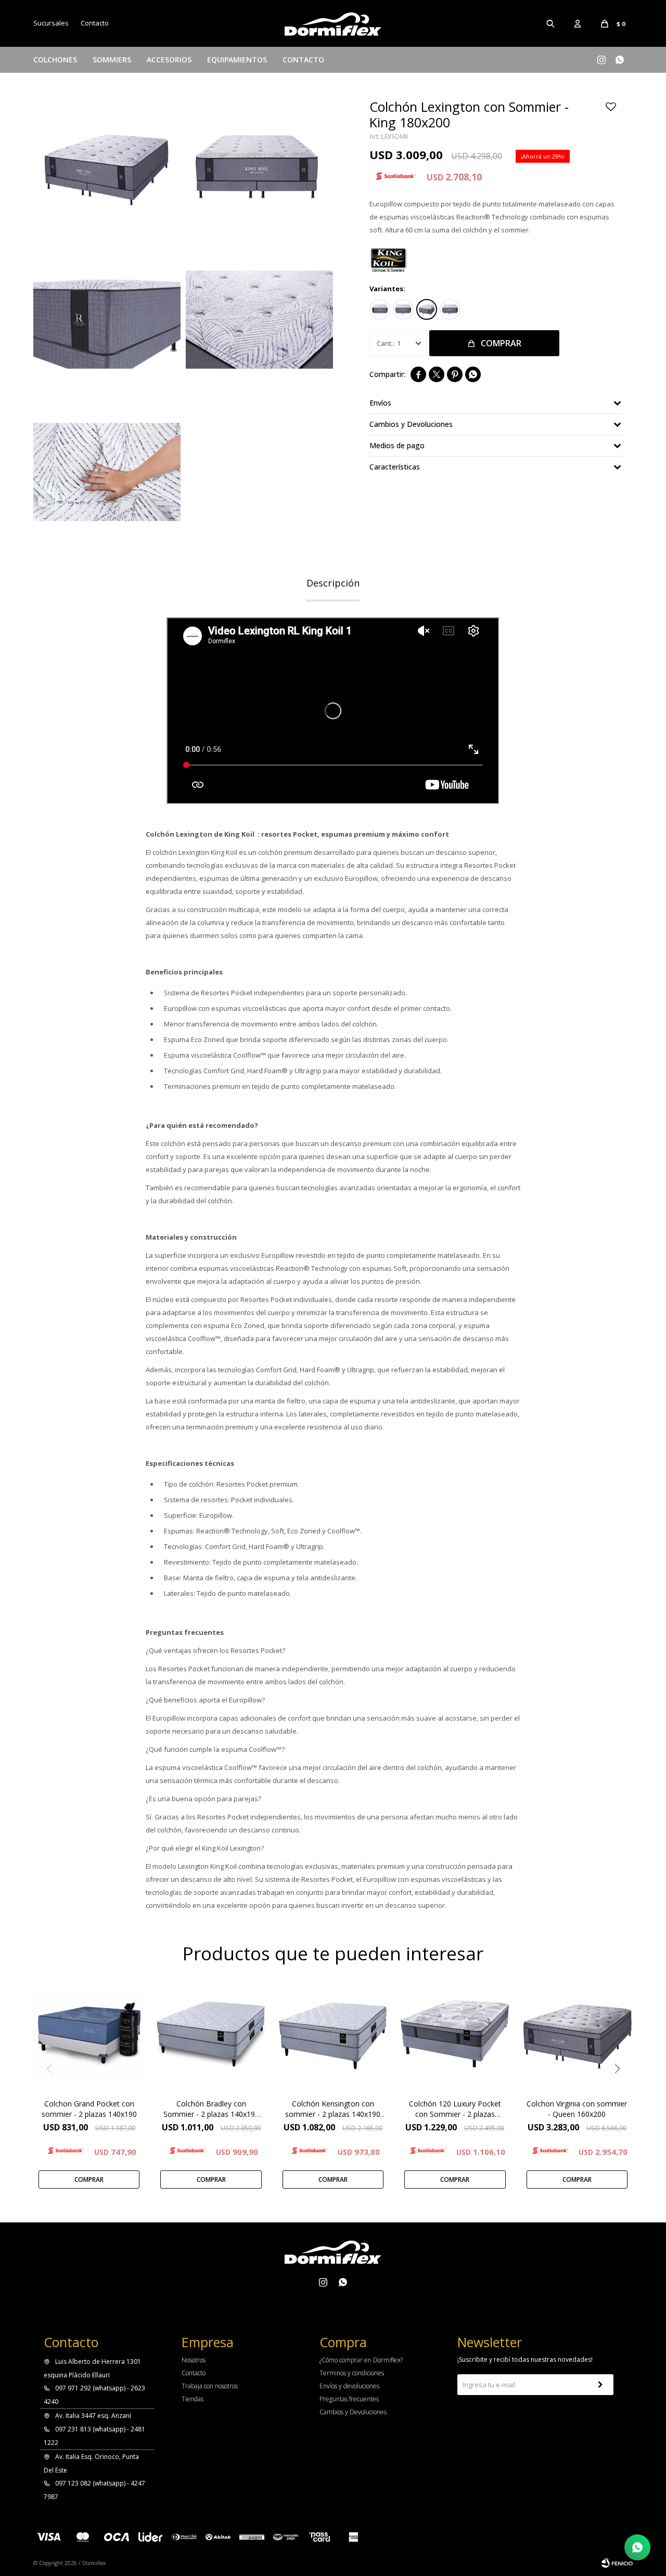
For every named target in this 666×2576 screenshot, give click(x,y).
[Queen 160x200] (403, 309)
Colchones (55, 60)
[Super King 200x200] (450, 309)
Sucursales (51, 23)
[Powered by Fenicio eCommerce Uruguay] (617, 2563)
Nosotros (194, 2360)
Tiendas (193, 2399)
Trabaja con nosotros (210, 2386)
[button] (551, 23)
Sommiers (112, 60)
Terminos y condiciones (352, 2373)
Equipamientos (237, 60)
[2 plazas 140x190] (380, 309)
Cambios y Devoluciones (353, 2412)
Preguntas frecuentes (349, 2399)
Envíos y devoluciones (349, 2386)
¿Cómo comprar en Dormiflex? (361, 2360)
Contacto (303, 60)
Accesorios (169, 60)
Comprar (501, 343)
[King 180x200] (427, 309)
